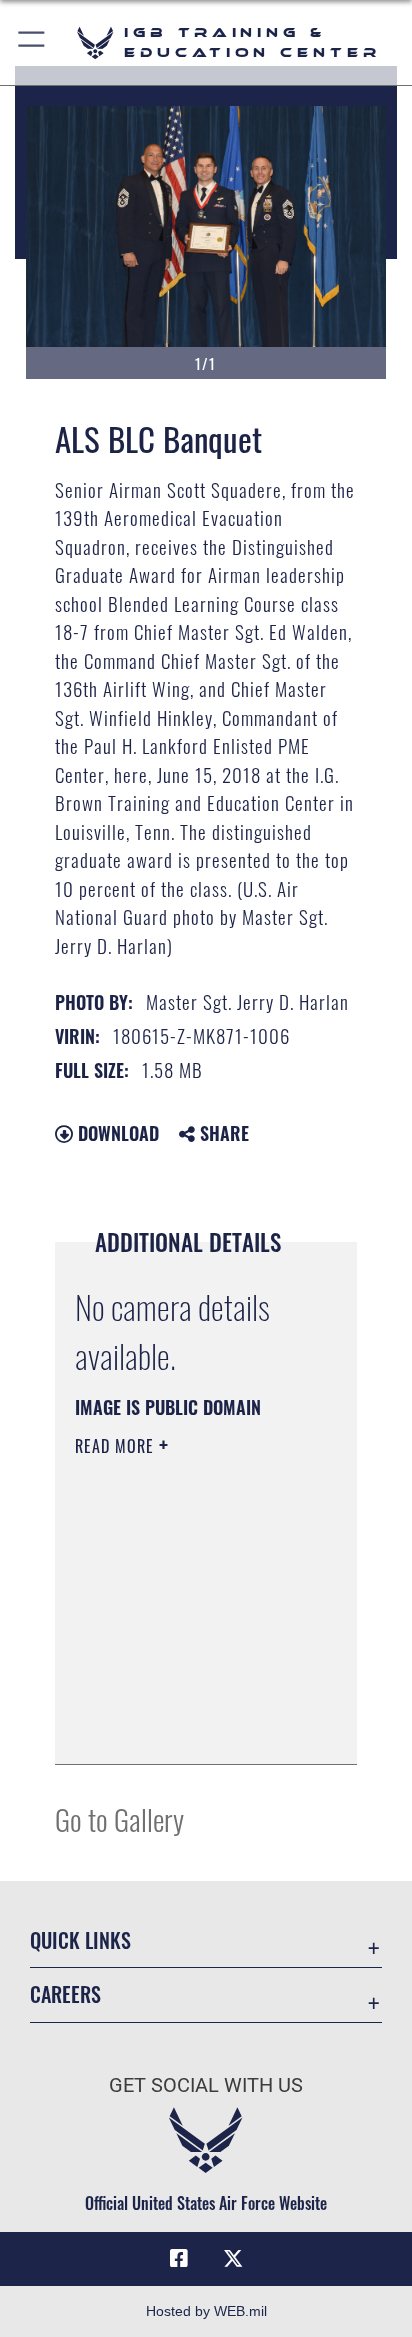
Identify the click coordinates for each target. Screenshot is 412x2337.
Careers (65, 1994)
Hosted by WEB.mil (206, 2311)
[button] (32, 42)
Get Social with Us (206, 2085)
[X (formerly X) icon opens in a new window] (233, 2259)
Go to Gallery (119, 1818)
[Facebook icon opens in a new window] (179, 2259)
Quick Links (80, 1940)
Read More (117, 1446)
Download (116, 1133)
